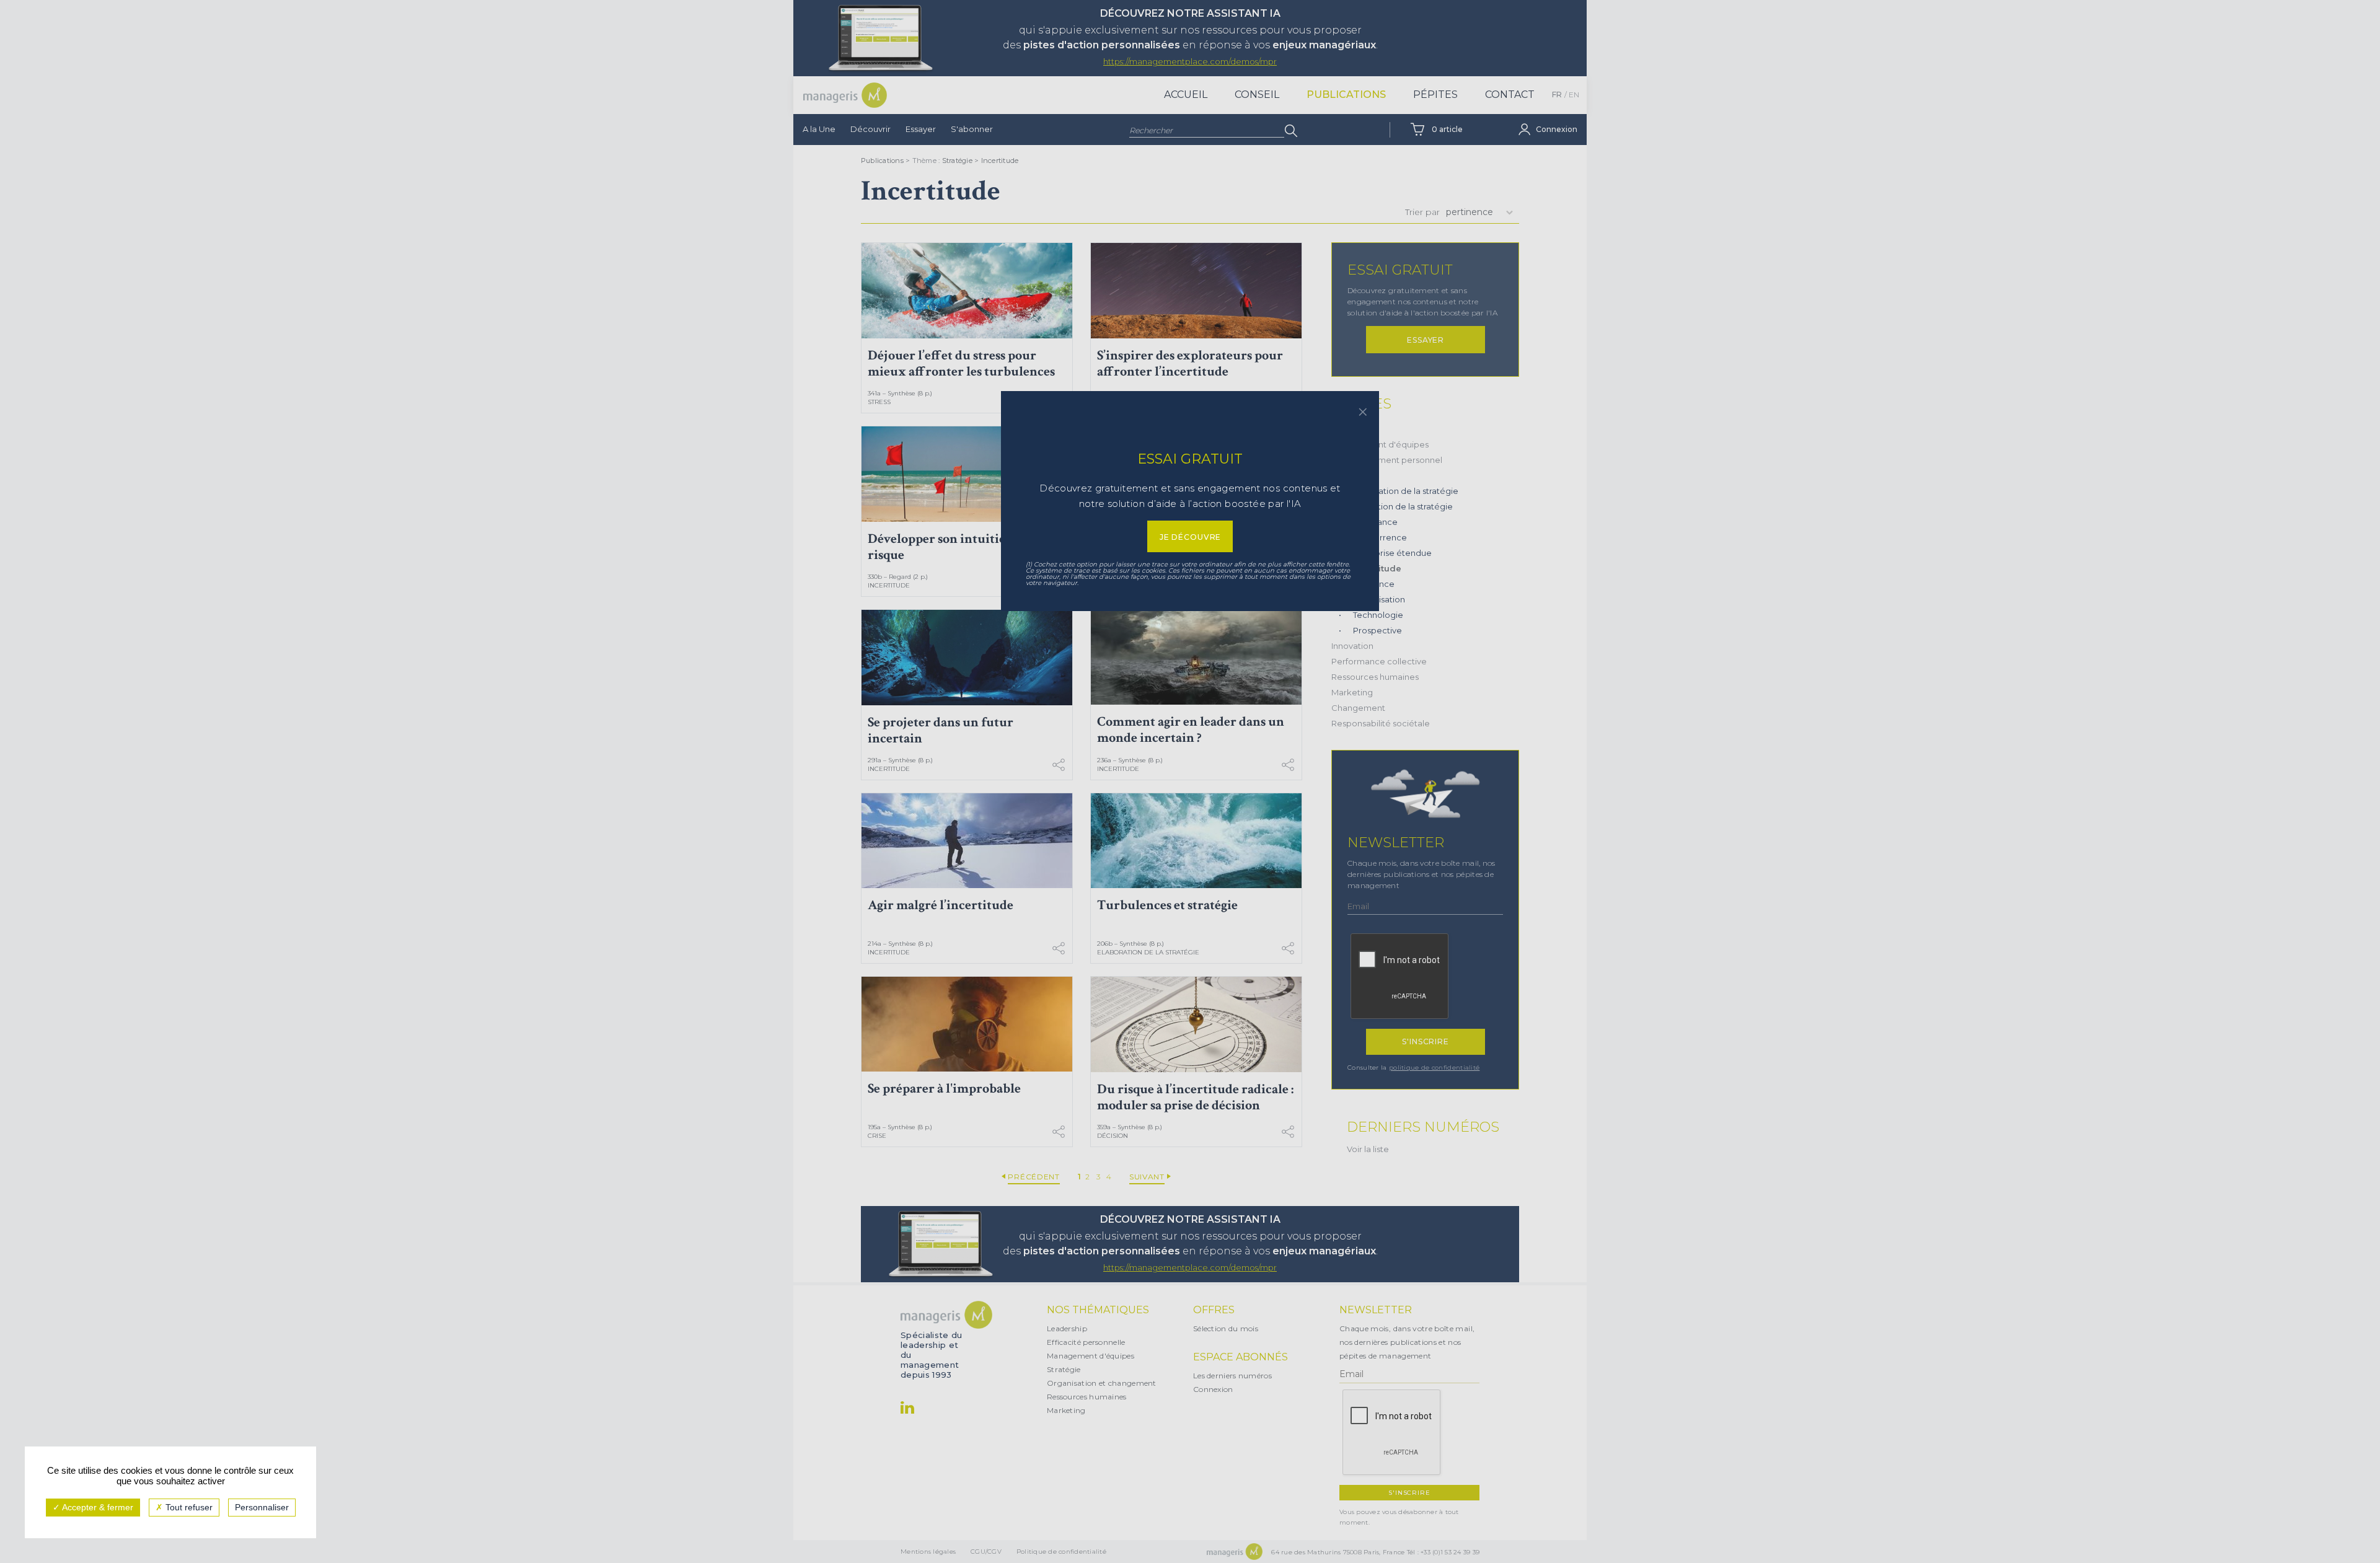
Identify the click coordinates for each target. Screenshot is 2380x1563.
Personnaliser (262, 1507)
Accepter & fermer (97, 1507)
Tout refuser (188, 1507)
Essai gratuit (1190, 459)
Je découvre (1190, 537)
